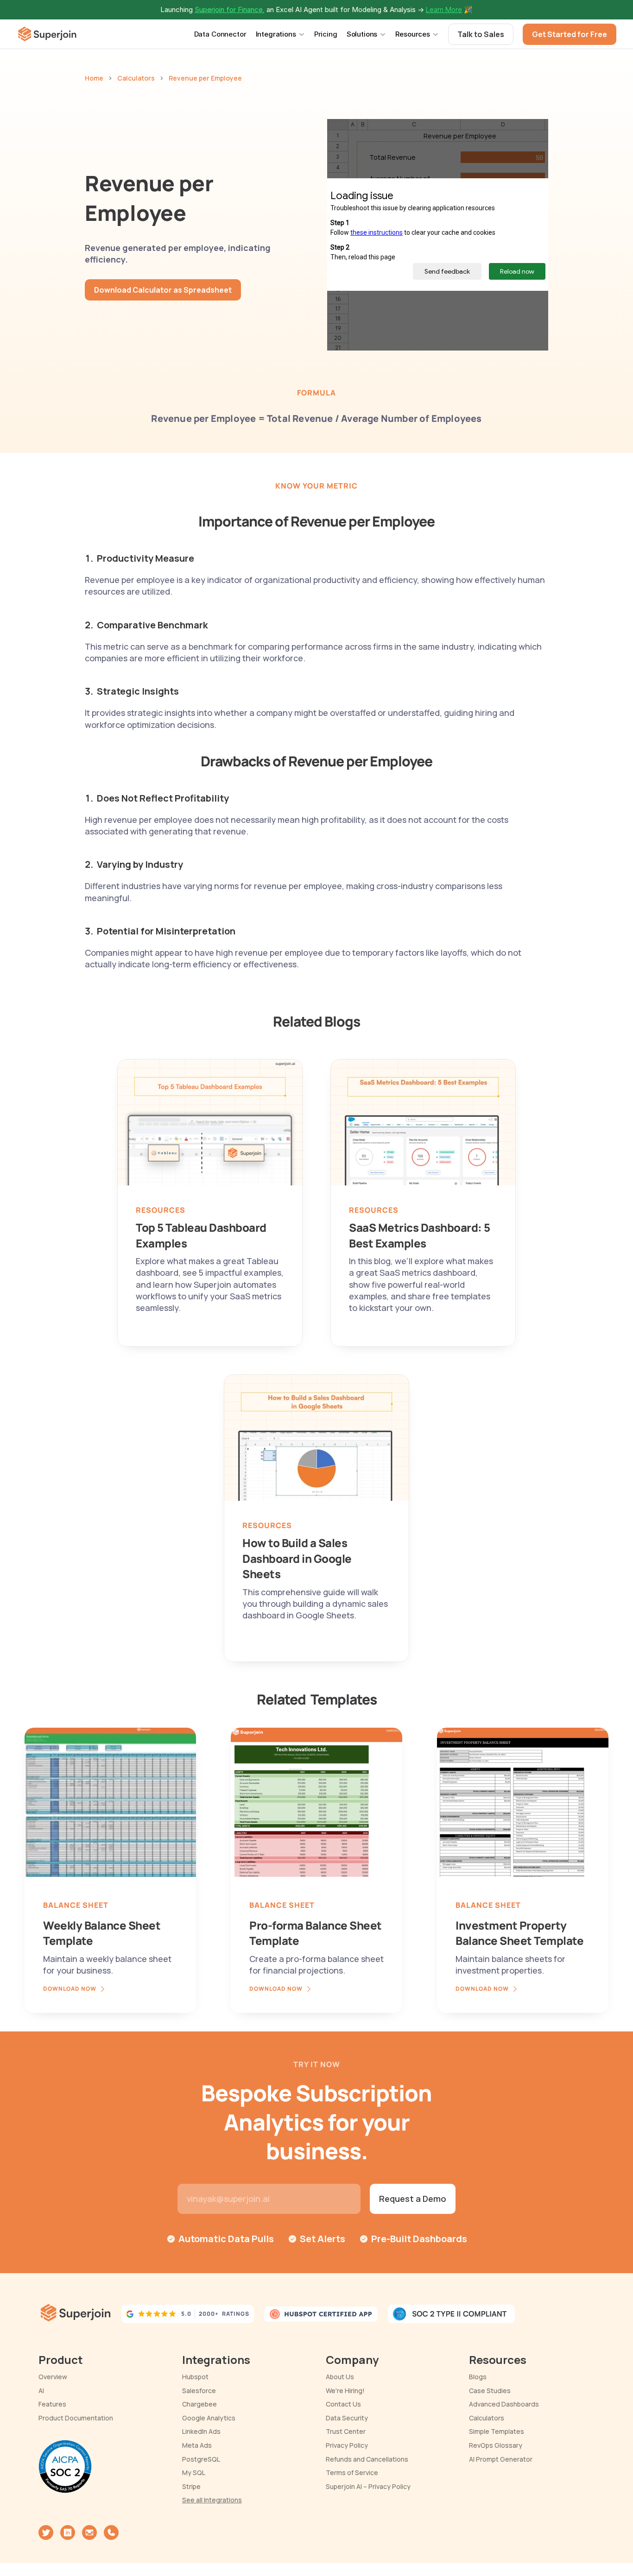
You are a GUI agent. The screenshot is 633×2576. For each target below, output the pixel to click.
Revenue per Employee (205, 78)
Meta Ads (197, 2445)
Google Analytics (209, 2418)
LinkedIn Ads (201, 2431)
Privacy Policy (347, 2445)
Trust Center (346, 2431)
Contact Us (343, 2404)
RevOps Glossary (496, 2445)
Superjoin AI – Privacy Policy (368, 2486)
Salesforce (199, 2391)
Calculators (136, 78)
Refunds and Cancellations (367, 2459)
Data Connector (220, 34)
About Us (340, 2377)
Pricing (326, 34)
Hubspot (195, 2377)
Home (94, 78)
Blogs (478, 2377)
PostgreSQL (201, 2459)
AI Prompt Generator (501, 2459)
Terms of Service (352, 2473)
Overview (53, 2377)
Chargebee (199, 2404)
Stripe (191, 2486)
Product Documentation (76, 2418)
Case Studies (490, 2391)
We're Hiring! (345, 2391)
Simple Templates (497, 2431)
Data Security (347, 2418)
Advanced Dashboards (504, 2404)
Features (52, 2404)
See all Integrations (212, 2500)
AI (41, 2391)
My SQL (194, 2473)
